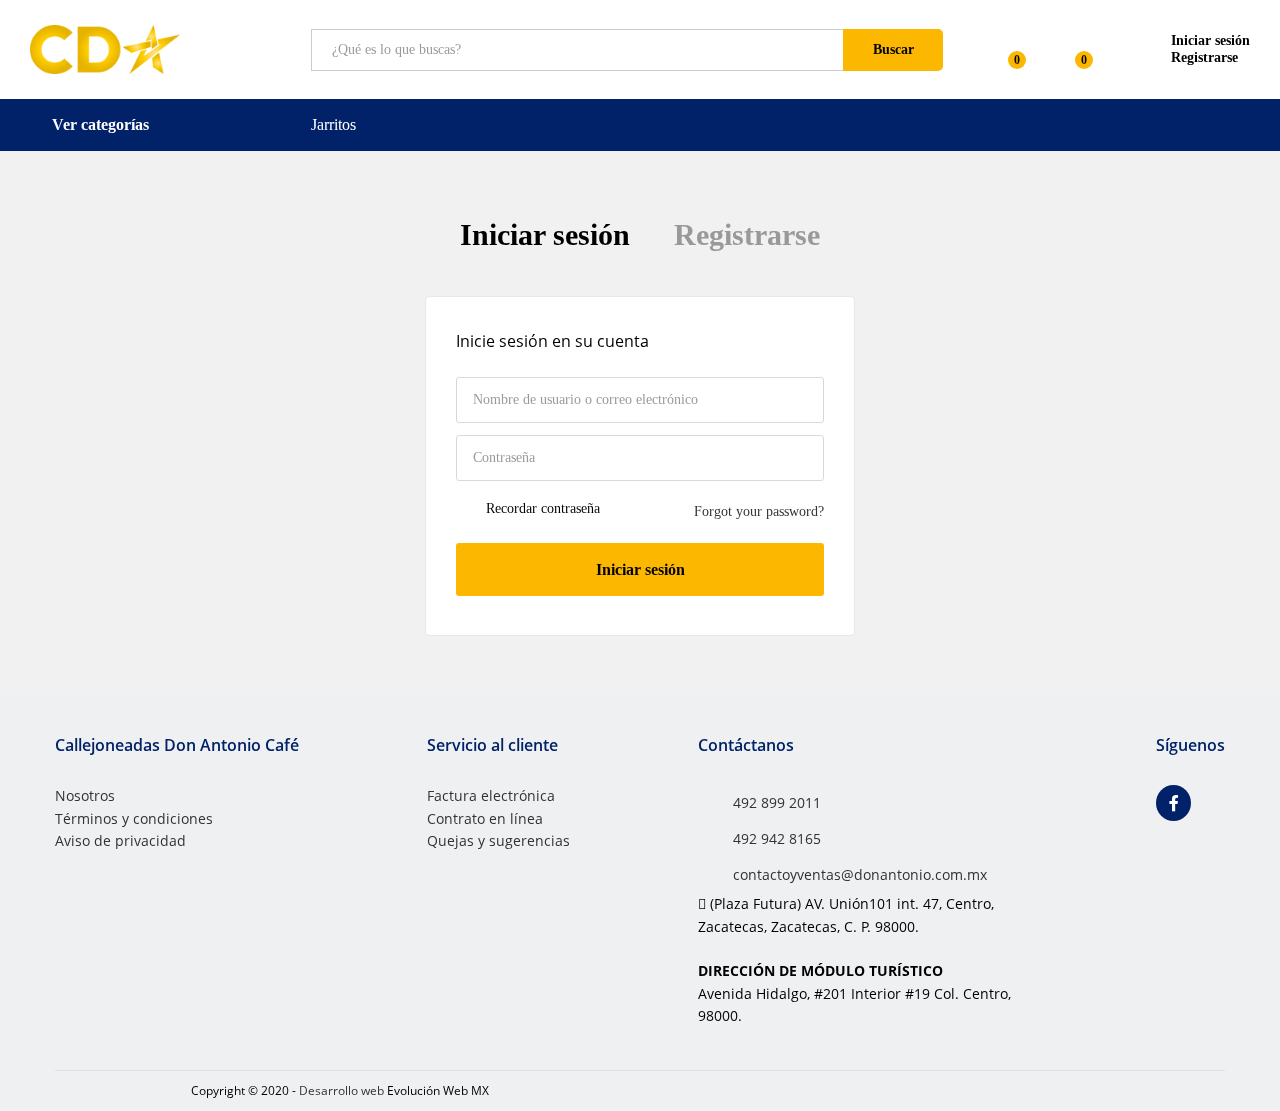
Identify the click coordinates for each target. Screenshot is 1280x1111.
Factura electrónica (491, 795)
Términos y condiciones (134, 818)
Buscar (893, 49)
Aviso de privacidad (120, 840)
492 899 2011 (777, 802)
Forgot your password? (759, 511)
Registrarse (1204, 57)
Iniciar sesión (545, 234)
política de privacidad (631, 683)
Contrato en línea (485, 818)
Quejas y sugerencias (498, 840)
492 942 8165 (777, 838)
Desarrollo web (341, 1090)
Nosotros (85, 795)
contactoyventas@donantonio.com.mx (860, 874)
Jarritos (333, 124)
